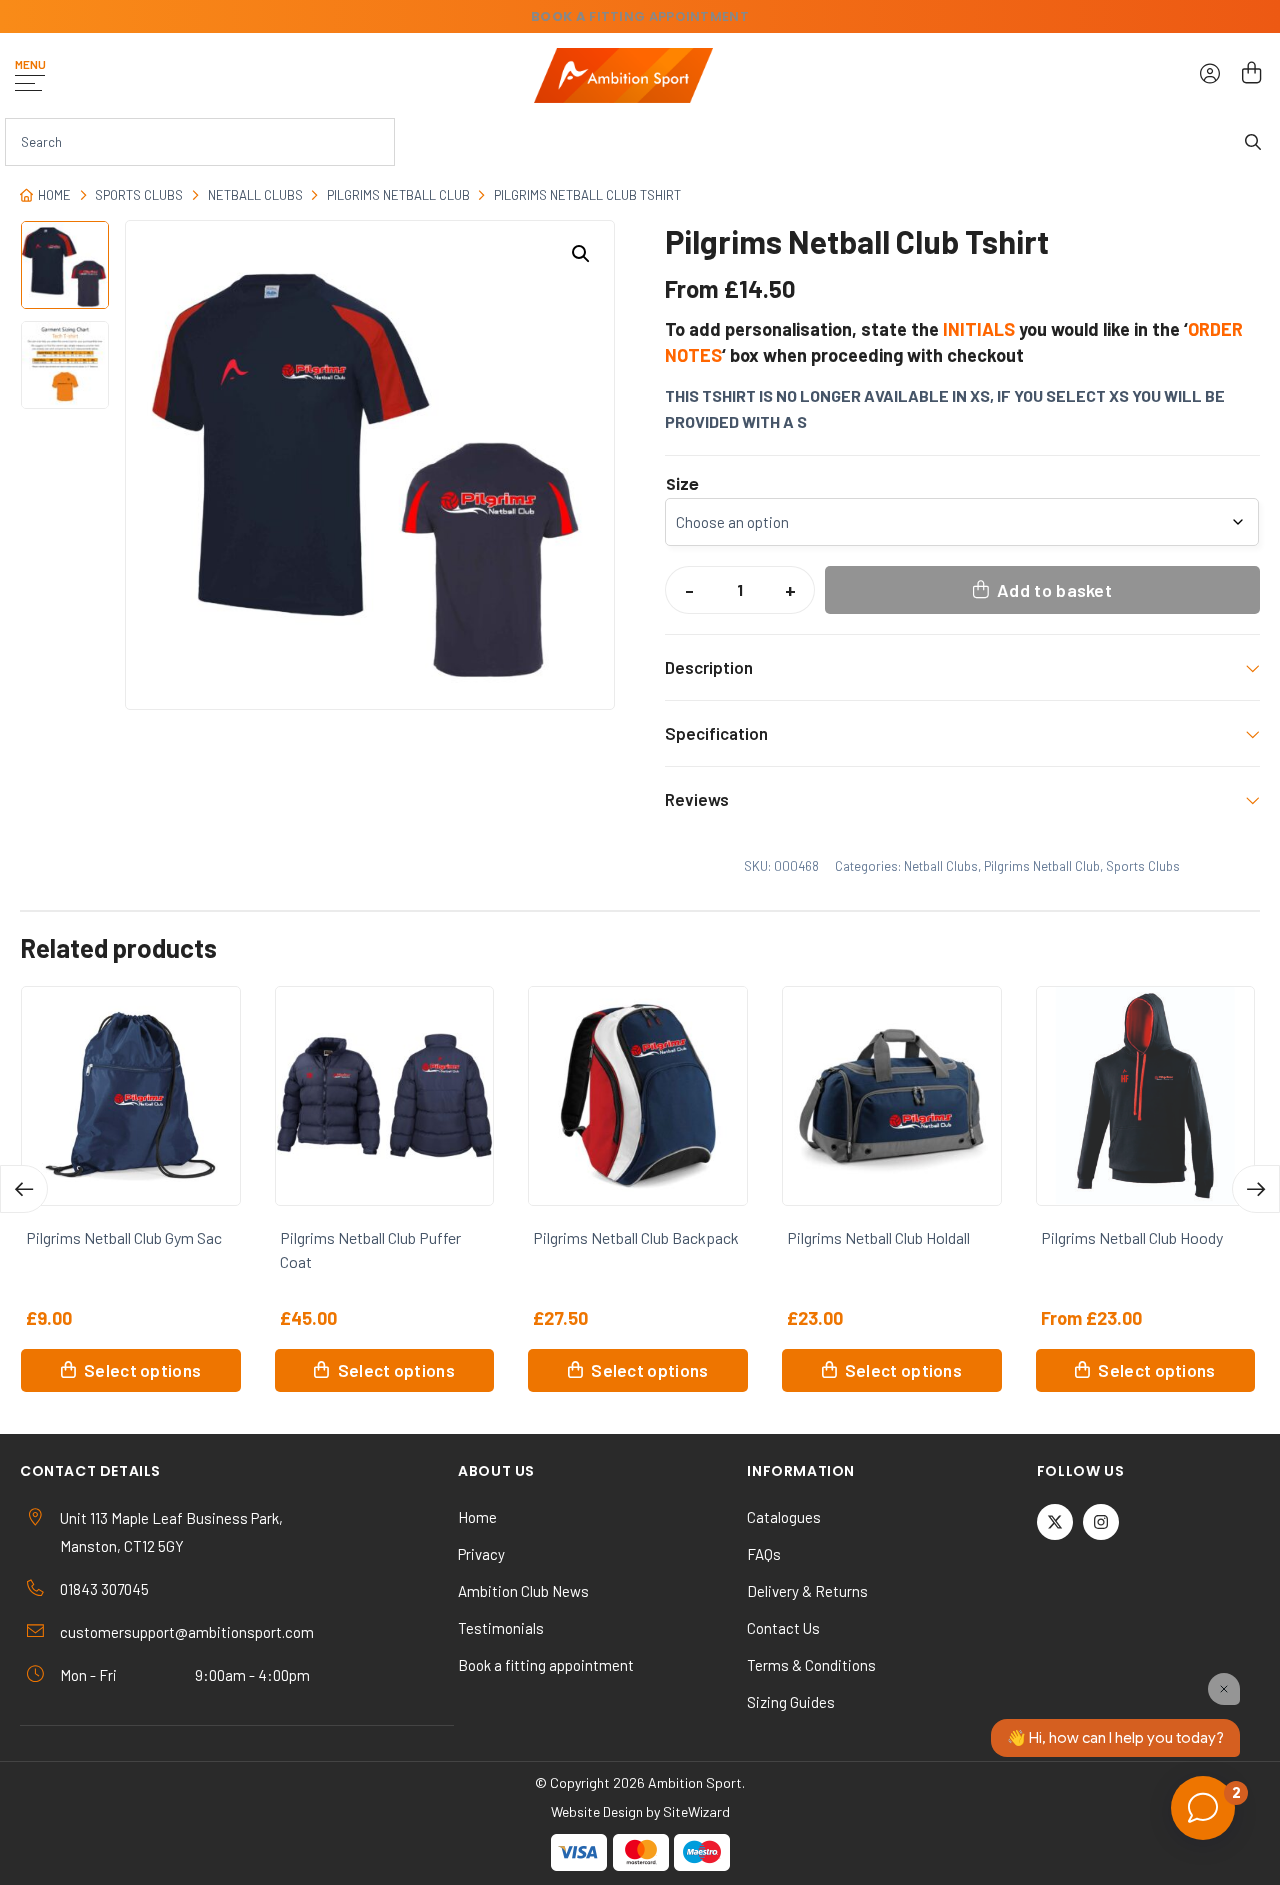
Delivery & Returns (807, 1591)
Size (682, 485)
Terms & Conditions (811, 1665)
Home (54, 195)
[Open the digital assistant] (1203, 1808)
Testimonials (501, 1628)
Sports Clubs (139, 195)
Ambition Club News (523, 1591)
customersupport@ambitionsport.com (187, 1632)
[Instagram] (1101, 1522)
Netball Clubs (255, 195)
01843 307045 (104, 1589)
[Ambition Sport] (623, 75)
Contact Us (783, 1628)
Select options (142, 1370)
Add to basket (1054, 590)
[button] (581, 254)
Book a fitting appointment (546, 1665)
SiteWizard (696, 1811)
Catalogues (784, 1517)
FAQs (764, 1554)
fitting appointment (640, 16)
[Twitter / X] (1055, 1522)
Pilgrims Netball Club (398, 195)
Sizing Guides (791, 1702)
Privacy (481, 1554)
